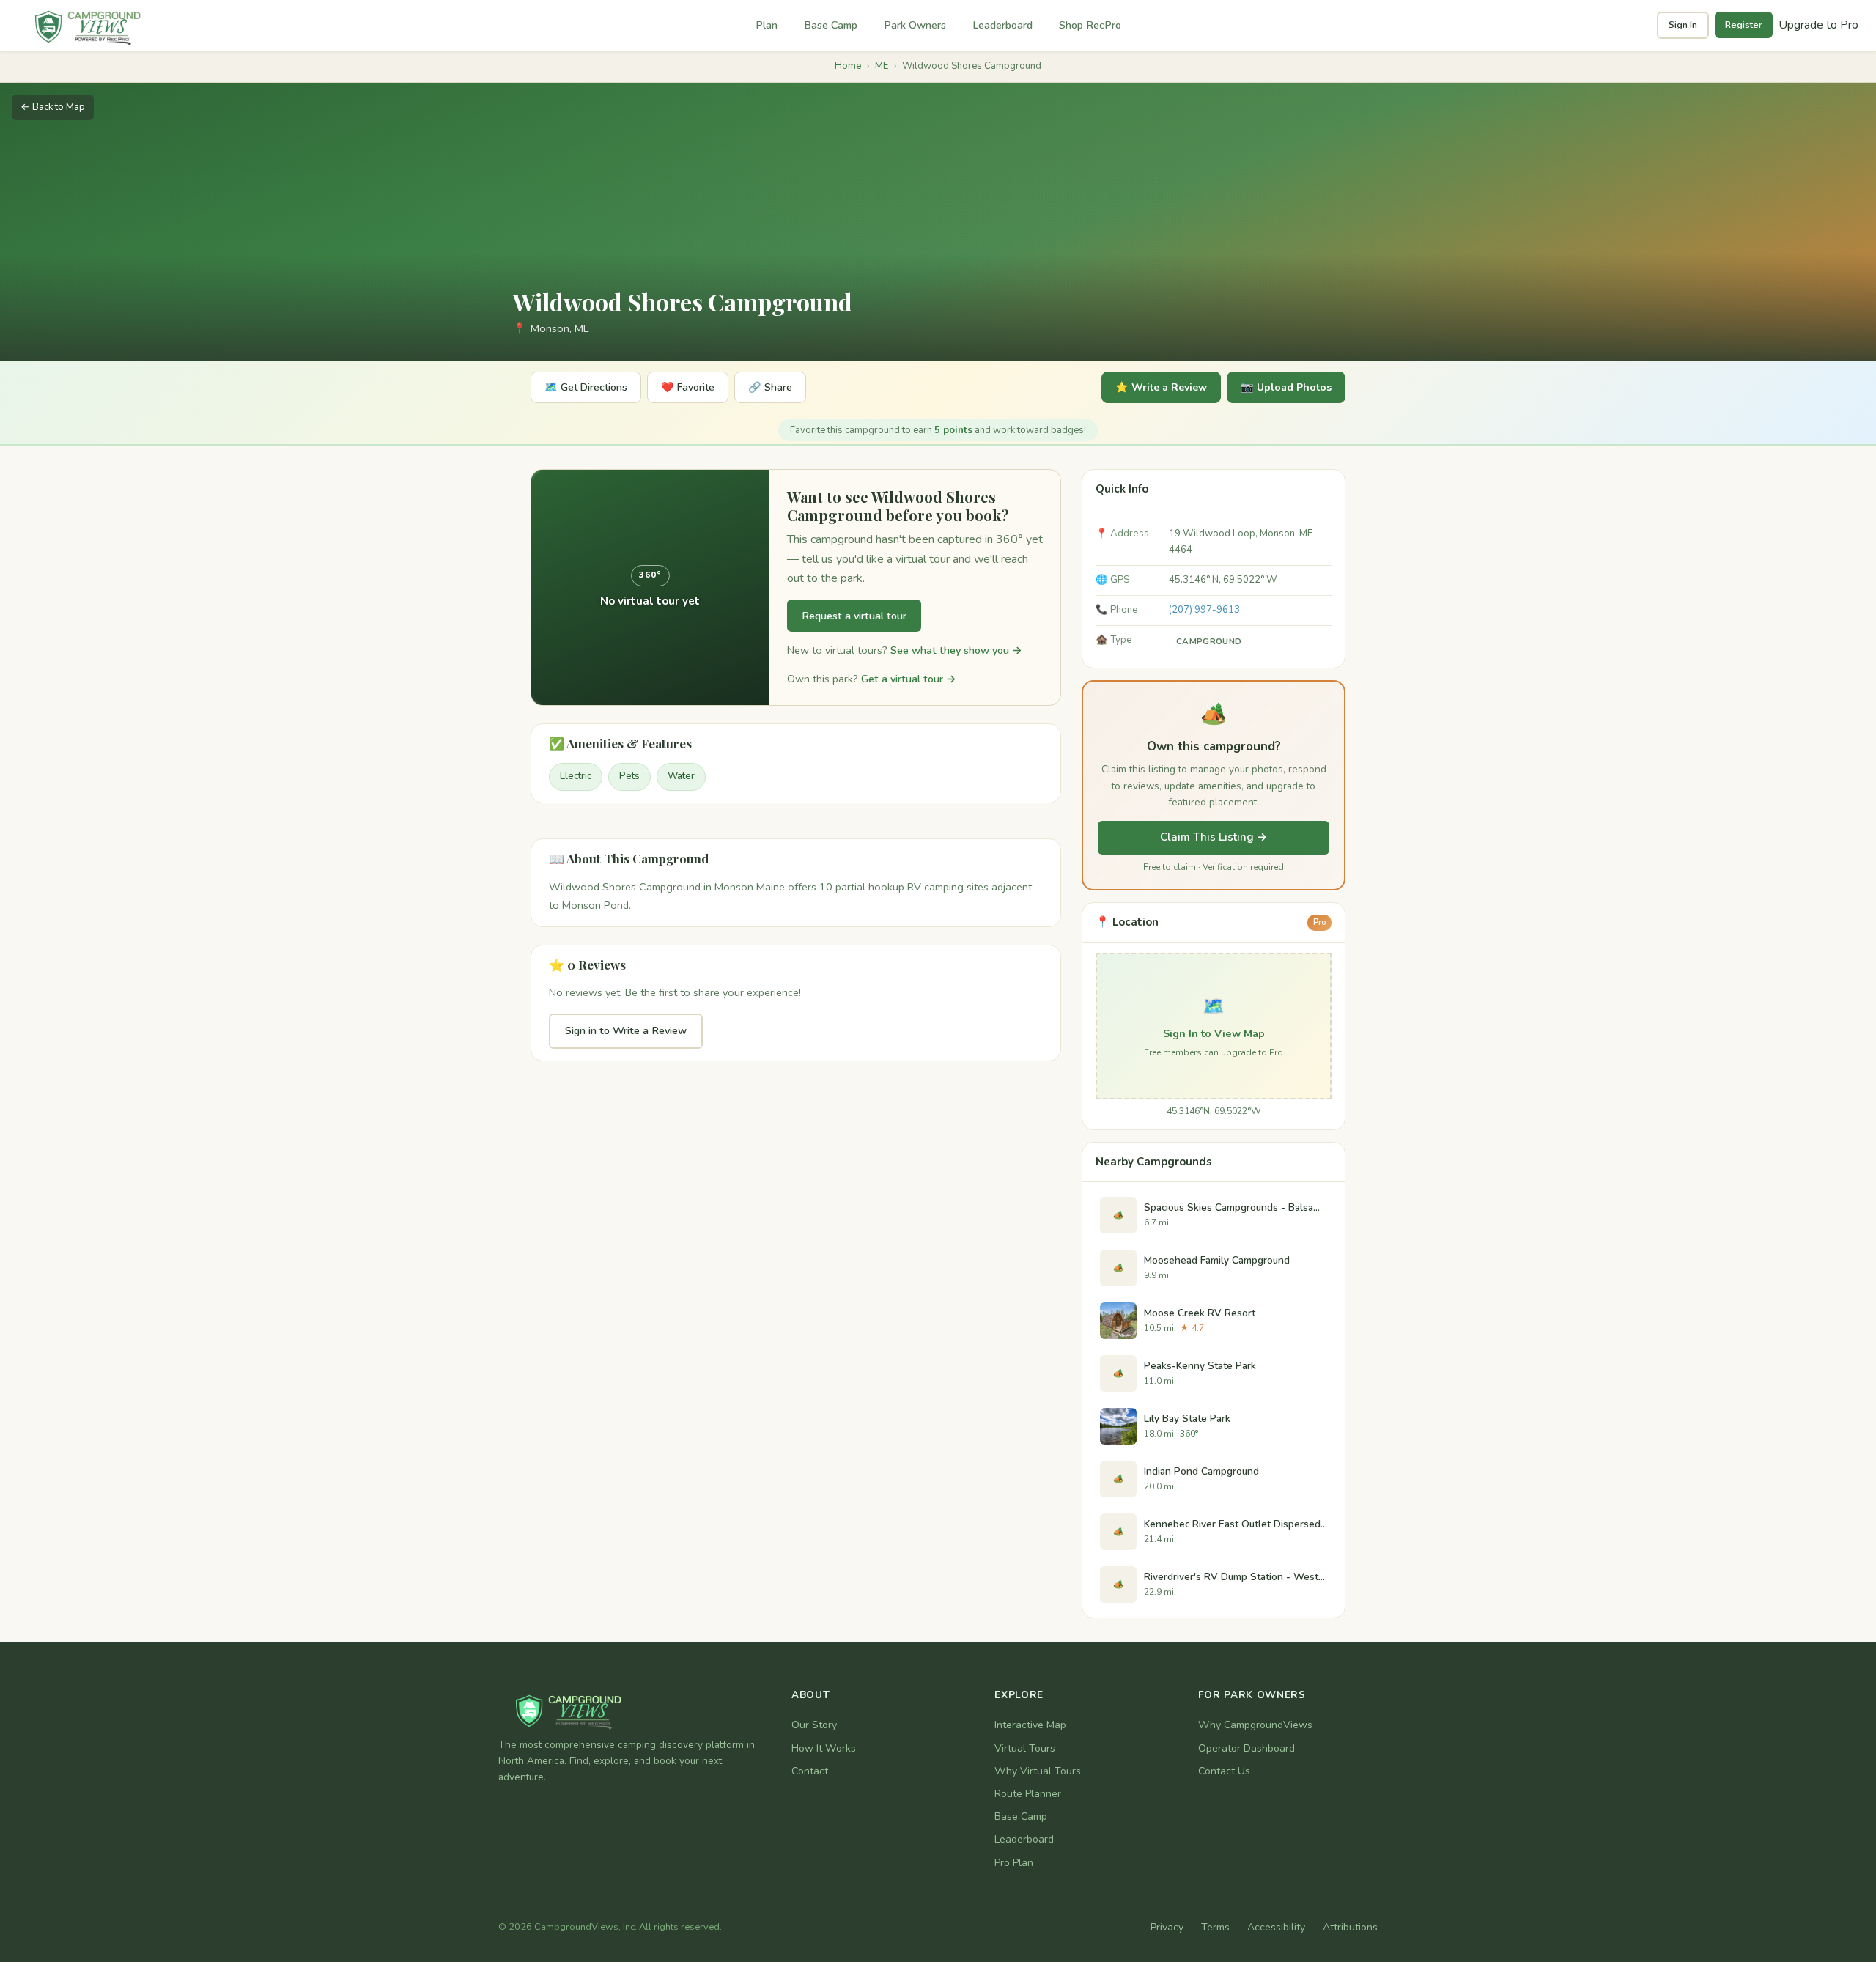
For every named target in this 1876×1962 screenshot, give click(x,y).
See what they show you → (956, 650)
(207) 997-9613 (1204, 610)
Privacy (1167, 1927)
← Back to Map (53, 107)
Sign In (1683, 25)
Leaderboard (1002, 25)
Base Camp (831, 25)
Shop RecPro (1090, 25)
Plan (767, 25)
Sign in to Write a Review (626, 1030)
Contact (810, 1771)
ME (882, 66)
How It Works (824, 1748)
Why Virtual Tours (1038, 1771)
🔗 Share (770, 387)
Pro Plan (1014, 1863)
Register (1744, 25)
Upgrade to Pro (1818, 25)
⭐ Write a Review (1161, 387)
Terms (1215, 1927)
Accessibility (1276, 1927)
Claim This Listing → (1214, 837)
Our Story (814, 1725)
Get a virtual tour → (909, 679)
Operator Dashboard (1247, 1748)
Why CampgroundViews (1255, 1725)
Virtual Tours (1025, 1748)
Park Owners (915, 25)
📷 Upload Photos (1286, 387)
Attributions (1350, 1927)
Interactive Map (1030, 1725)
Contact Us (1224, 1771)
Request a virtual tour (854, 616)
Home (848, 66)
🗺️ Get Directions (586, 387)
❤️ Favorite (688, 387)
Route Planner (1028, 1794)
